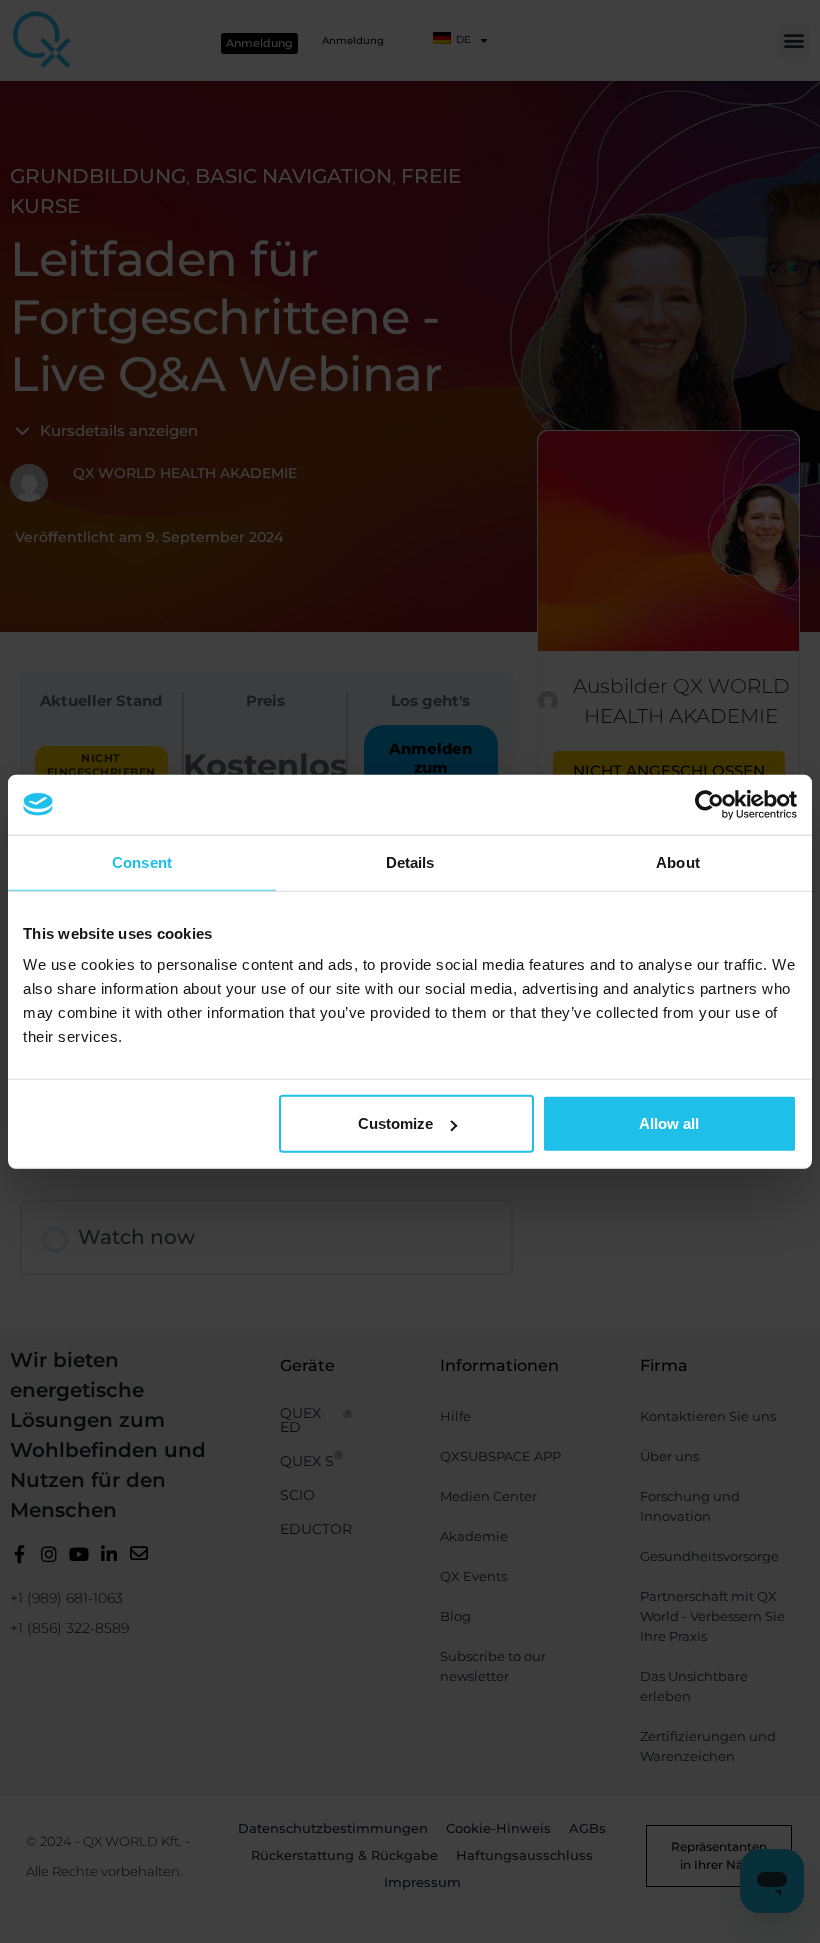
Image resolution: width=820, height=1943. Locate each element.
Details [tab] (410, 861)
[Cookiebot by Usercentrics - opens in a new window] (709, 804)
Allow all (669, 1123)
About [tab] (678, 861)
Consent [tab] (142, 861)
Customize (395, 1123)
